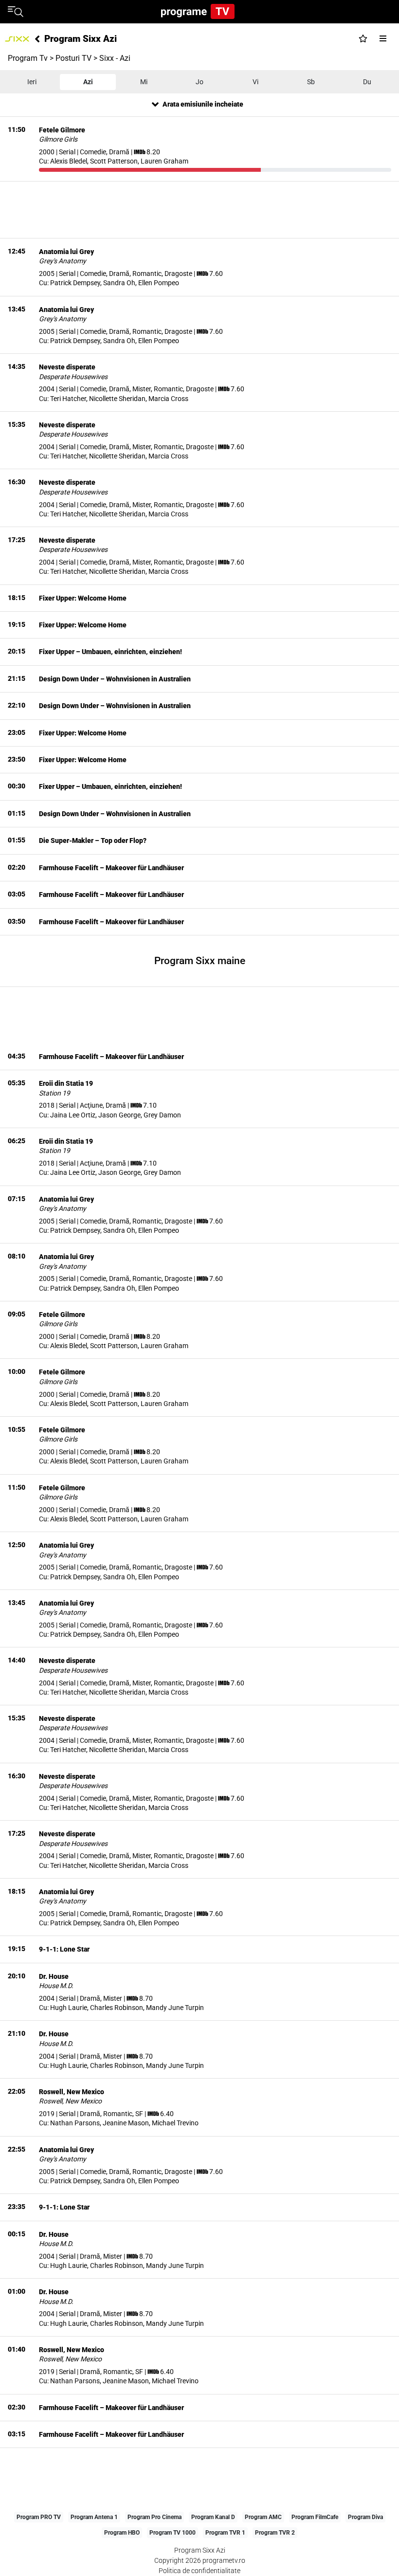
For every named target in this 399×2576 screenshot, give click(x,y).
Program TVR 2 (275, 2533)
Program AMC (263, 2517)
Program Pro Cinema (154, 2517)
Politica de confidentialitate (199, 2571)
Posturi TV (73, 58)
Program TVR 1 (225, 2533)
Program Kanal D (213, 2517)
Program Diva (365, 2517)
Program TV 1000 (172, 2533)
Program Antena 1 (94, 2517)
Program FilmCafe (315, 2517)
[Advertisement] (199, 210)
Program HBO (122, 2533)
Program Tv (28, 58)
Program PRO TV (39, 2517)
